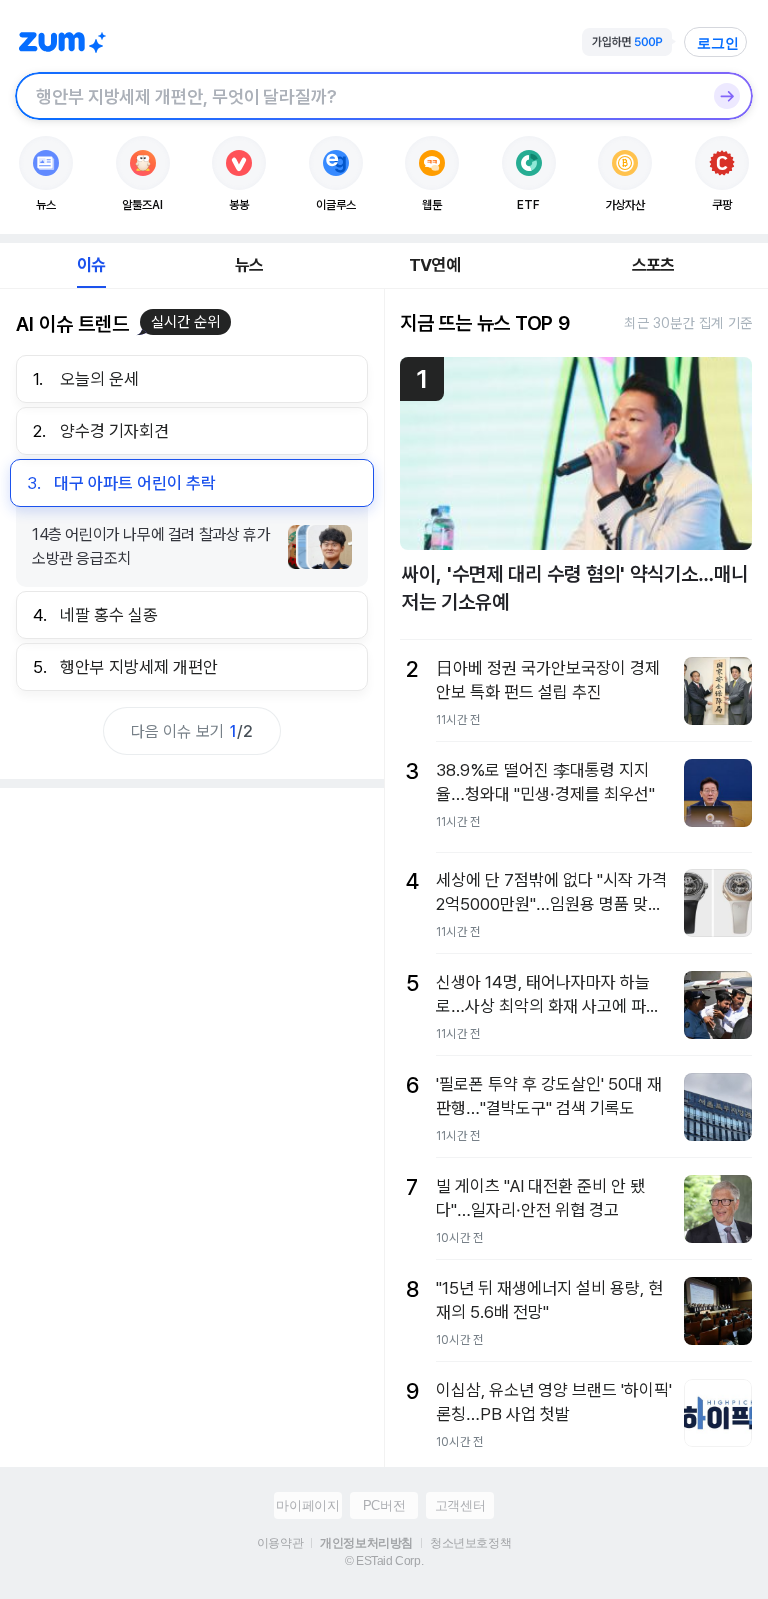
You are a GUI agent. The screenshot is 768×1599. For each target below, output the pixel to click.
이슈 (91, 265)
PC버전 (384, 1505)
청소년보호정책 (470, 1543)
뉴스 (249, 265)
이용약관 (280, 1543)
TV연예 (434, 265)
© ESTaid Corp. (384, 1561)
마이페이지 (307, 1505)
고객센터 (460, 1505)
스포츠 (653, 265)
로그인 (718, 43)
